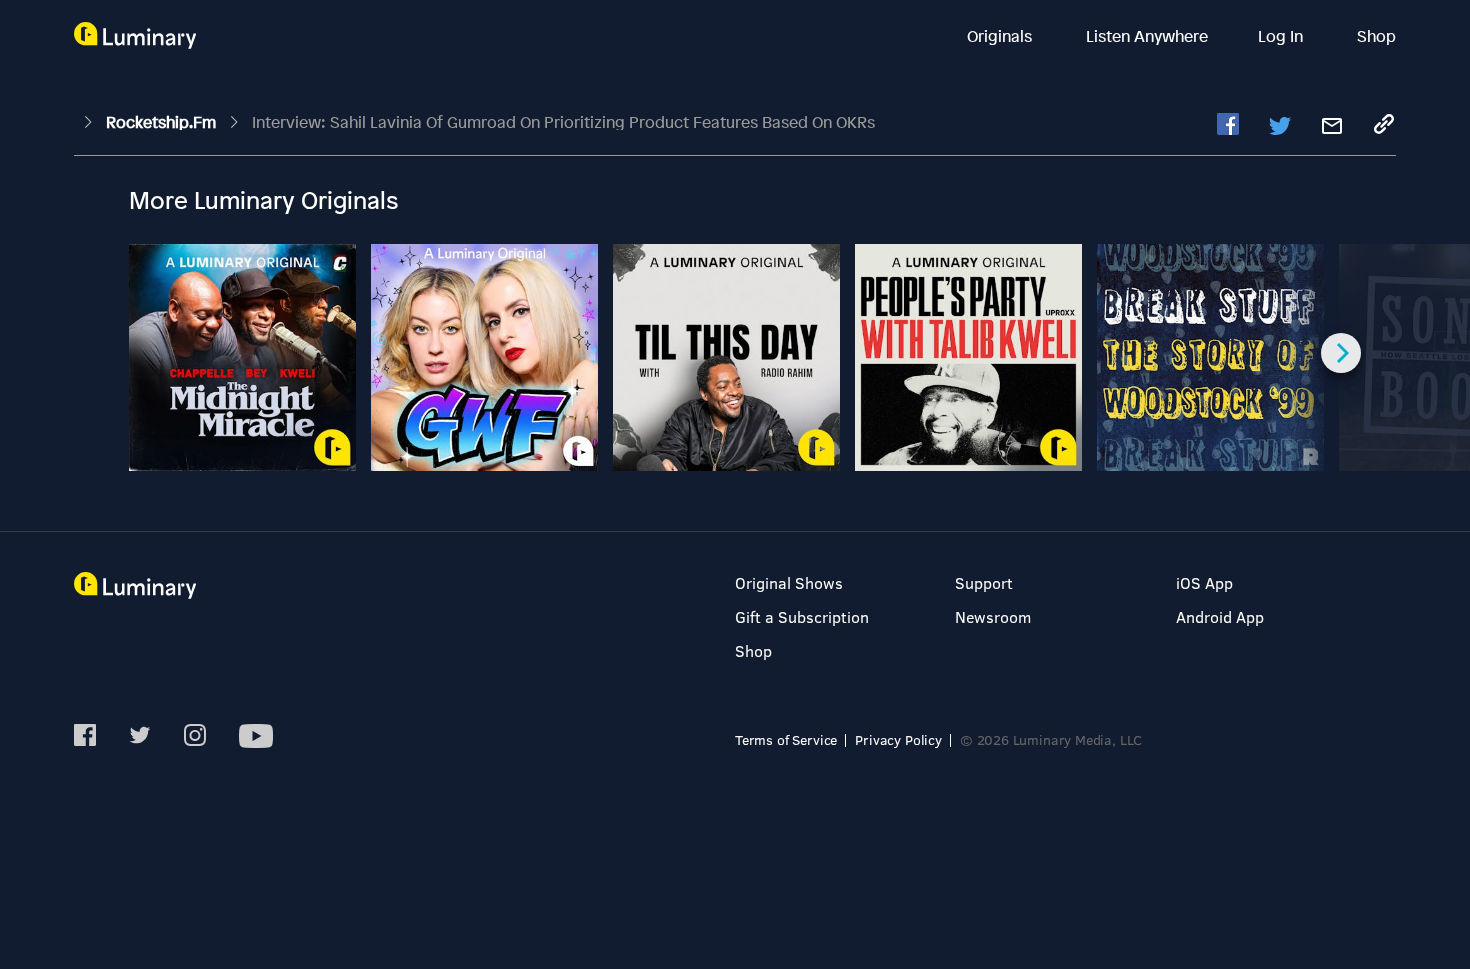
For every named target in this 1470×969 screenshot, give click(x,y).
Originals (1001, 36)
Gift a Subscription (802, 616)
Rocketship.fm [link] (163, 122)
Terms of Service (786, 739)
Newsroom (993, 616)
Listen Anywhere (1147, 36)
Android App (1220, 616)
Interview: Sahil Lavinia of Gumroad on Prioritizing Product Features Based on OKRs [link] (563, 122)
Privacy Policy (898, 739)
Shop (1376, 36)
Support (984, 582)
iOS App (1204, 582)
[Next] (1341, 353)
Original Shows (789, 582)
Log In (1282, 36)
